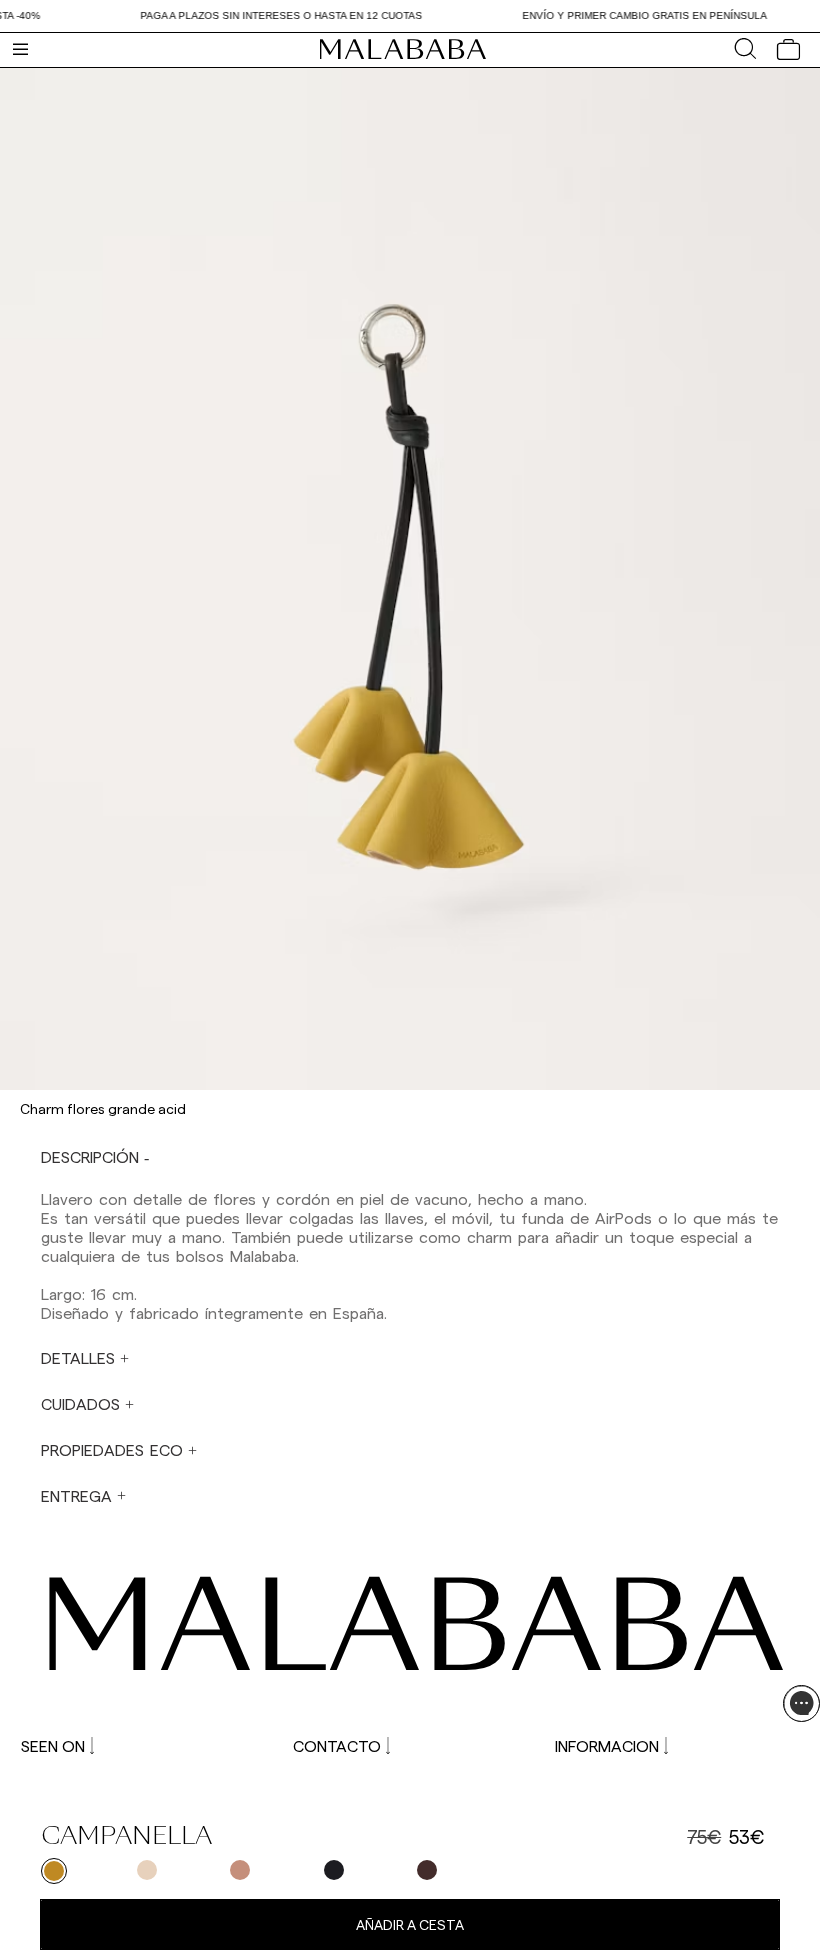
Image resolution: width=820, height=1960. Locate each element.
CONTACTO (337, 1745)
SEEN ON (53, 1745)
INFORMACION (607, 1745)
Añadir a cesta (410, 1924)
